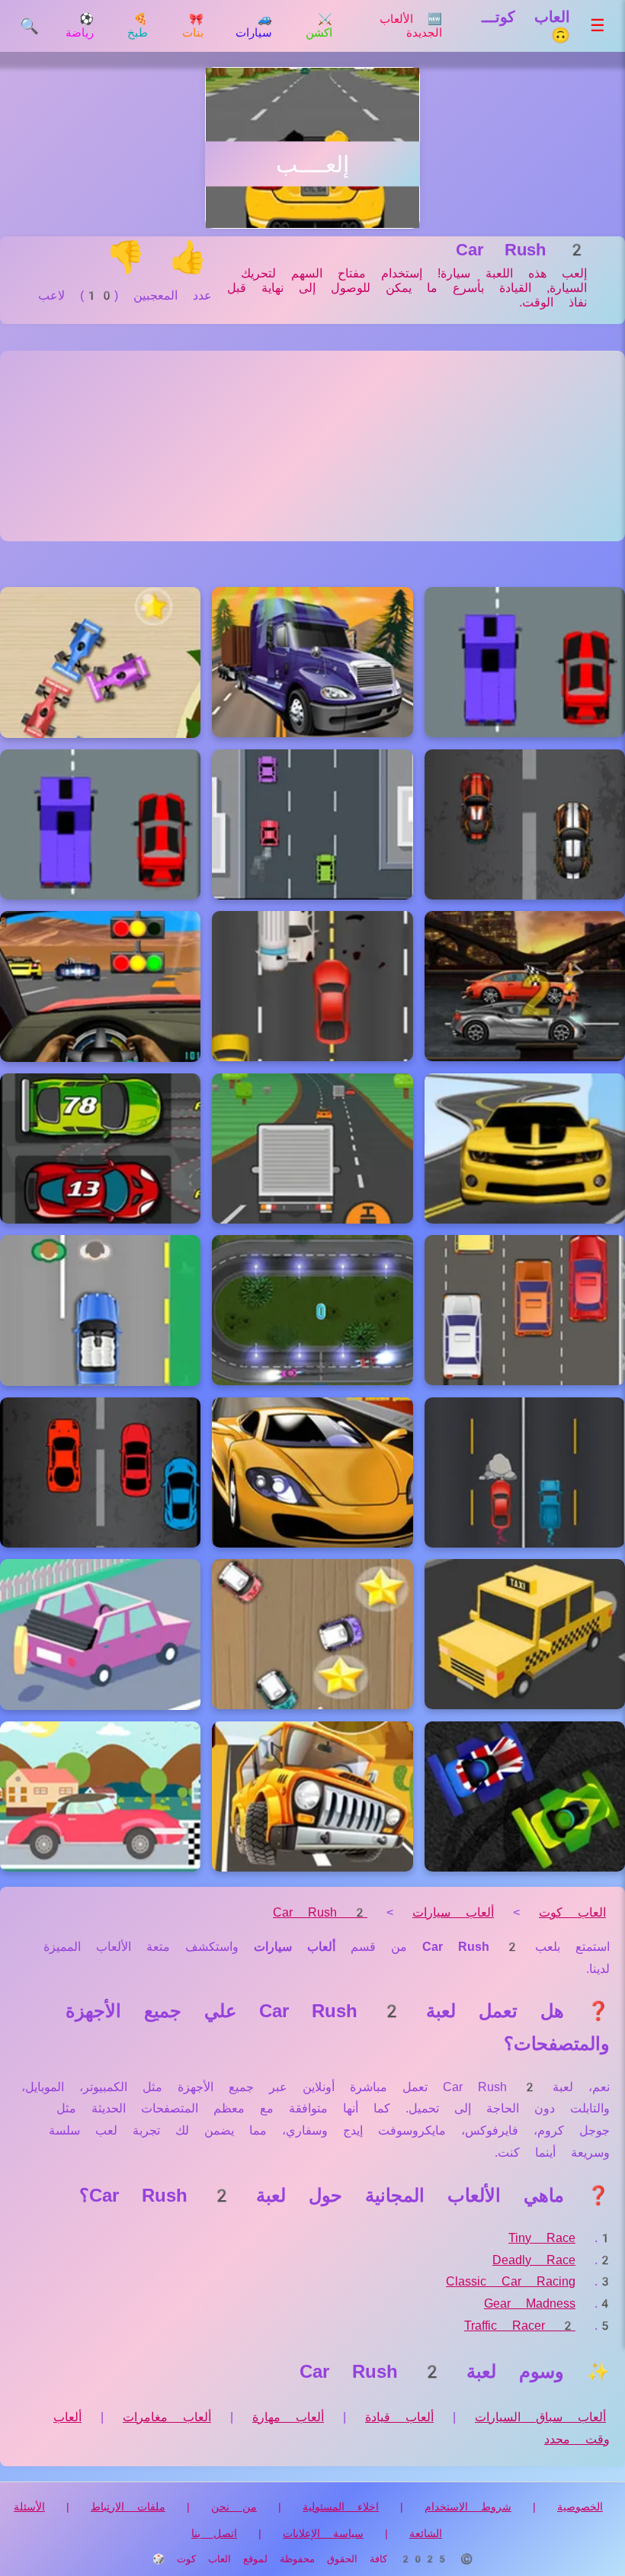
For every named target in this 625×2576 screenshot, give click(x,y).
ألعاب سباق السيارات (540, 2417)
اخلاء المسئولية (341, 2507)
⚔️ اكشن (319, 26)
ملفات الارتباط (128, 2507)
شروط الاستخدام (468, 2507)
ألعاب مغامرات (167, 2417)
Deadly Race (534, 2260)
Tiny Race (542, 2238)
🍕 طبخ (138, 26)
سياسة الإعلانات (323, 2533)
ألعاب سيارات (453, 1912)
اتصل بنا (214, 2533)
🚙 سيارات (254, 26)
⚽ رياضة (80, 26)
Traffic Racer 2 (520, 2326)
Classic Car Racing (511, 2281)
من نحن (234, 2507)
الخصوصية (580, 2507)
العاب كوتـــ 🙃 (526, 26)
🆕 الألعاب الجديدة (411, 26)
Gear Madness (530, 2303)
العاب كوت (572, 1912)
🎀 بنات (193, 26)
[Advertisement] (312, 446)
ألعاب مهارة (288, 2417)
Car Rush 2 (320, 1912)
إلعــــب (312, 164)
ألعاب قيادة (399, 2417)
